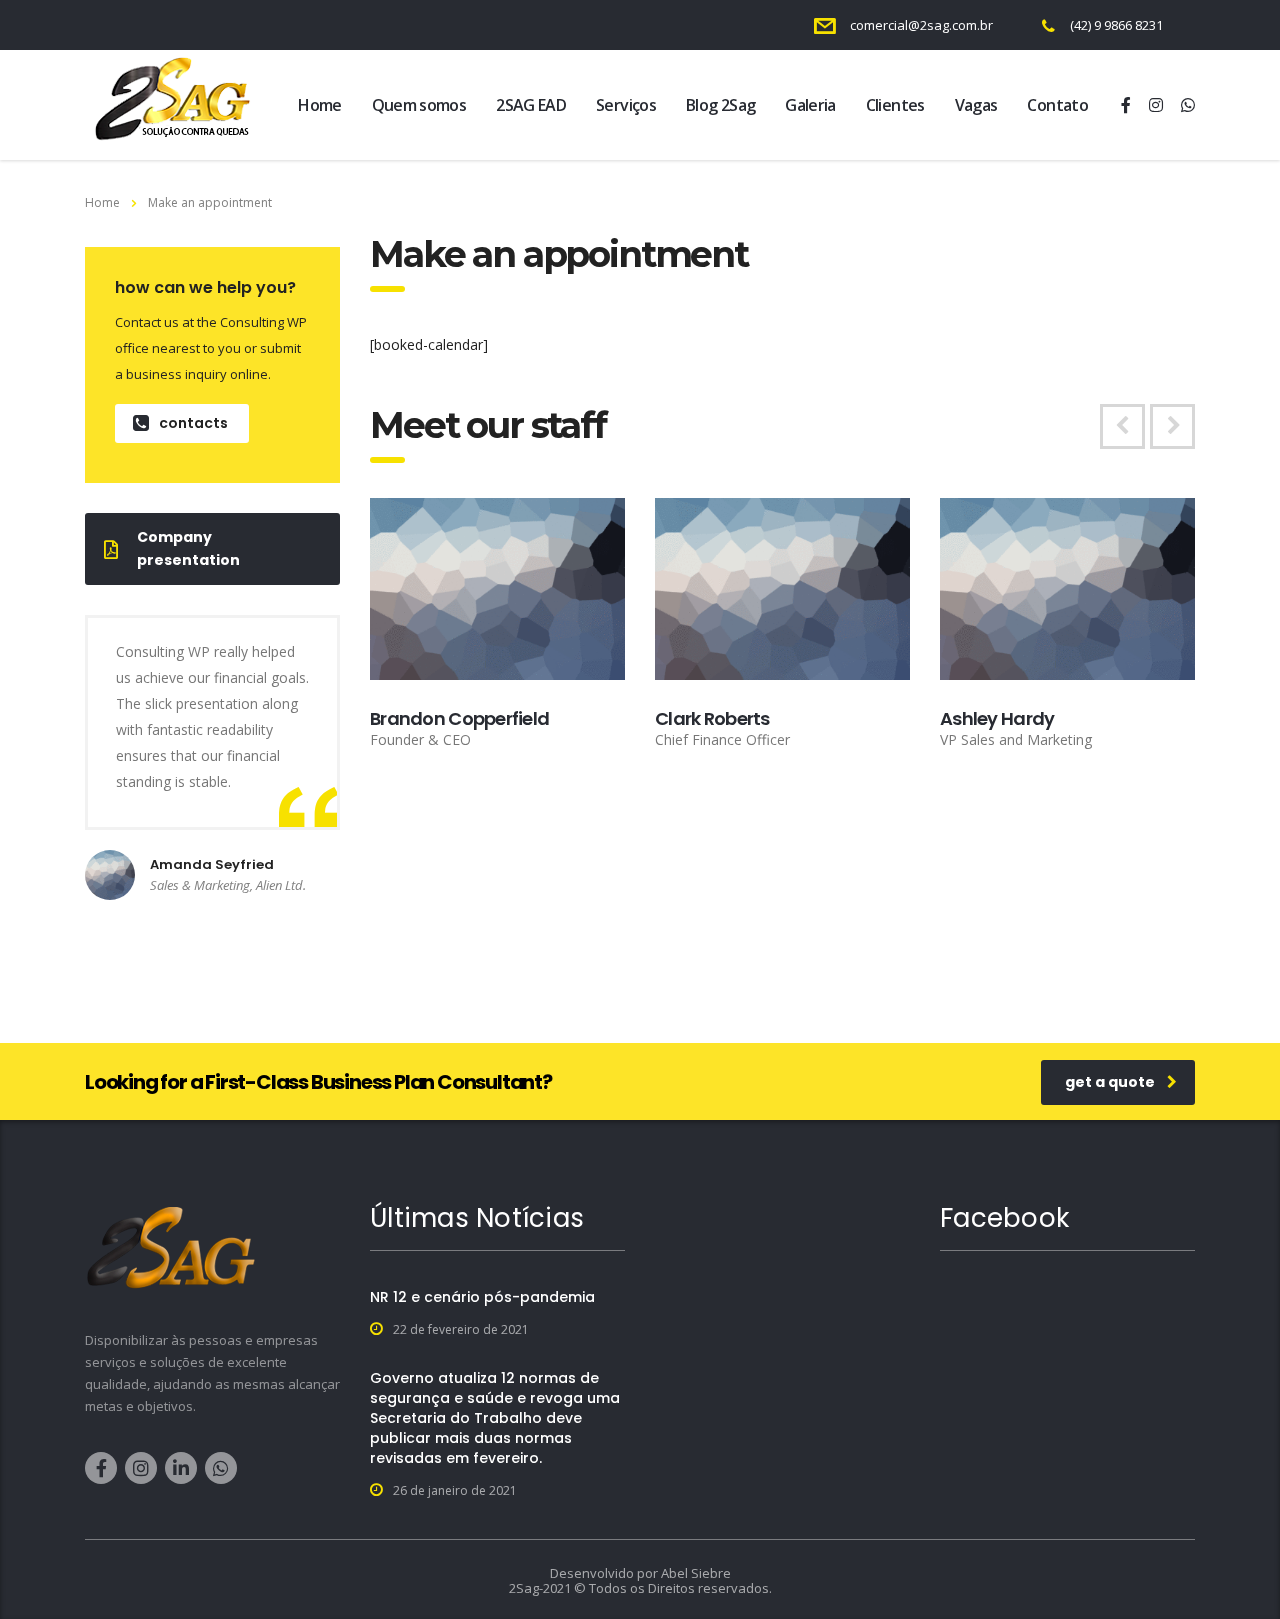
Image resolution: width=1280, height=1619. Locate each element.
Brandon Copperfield (459, 718)
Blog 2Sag (720, 105)
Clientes (895, 105)
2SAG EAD (531, 105)
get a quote (1110, 1082)
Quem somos (419, 105)
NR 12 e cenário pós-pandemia (482, 1297)
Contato (1057, 105)
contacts (193, 423)
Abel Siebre (696, 1573)
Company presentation (188, 548)
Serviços (626, 105)
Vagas (976, 105)
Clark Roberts (712, 718)
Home (319, 105)
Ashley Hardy (997, 718)
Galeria (810, 105)
